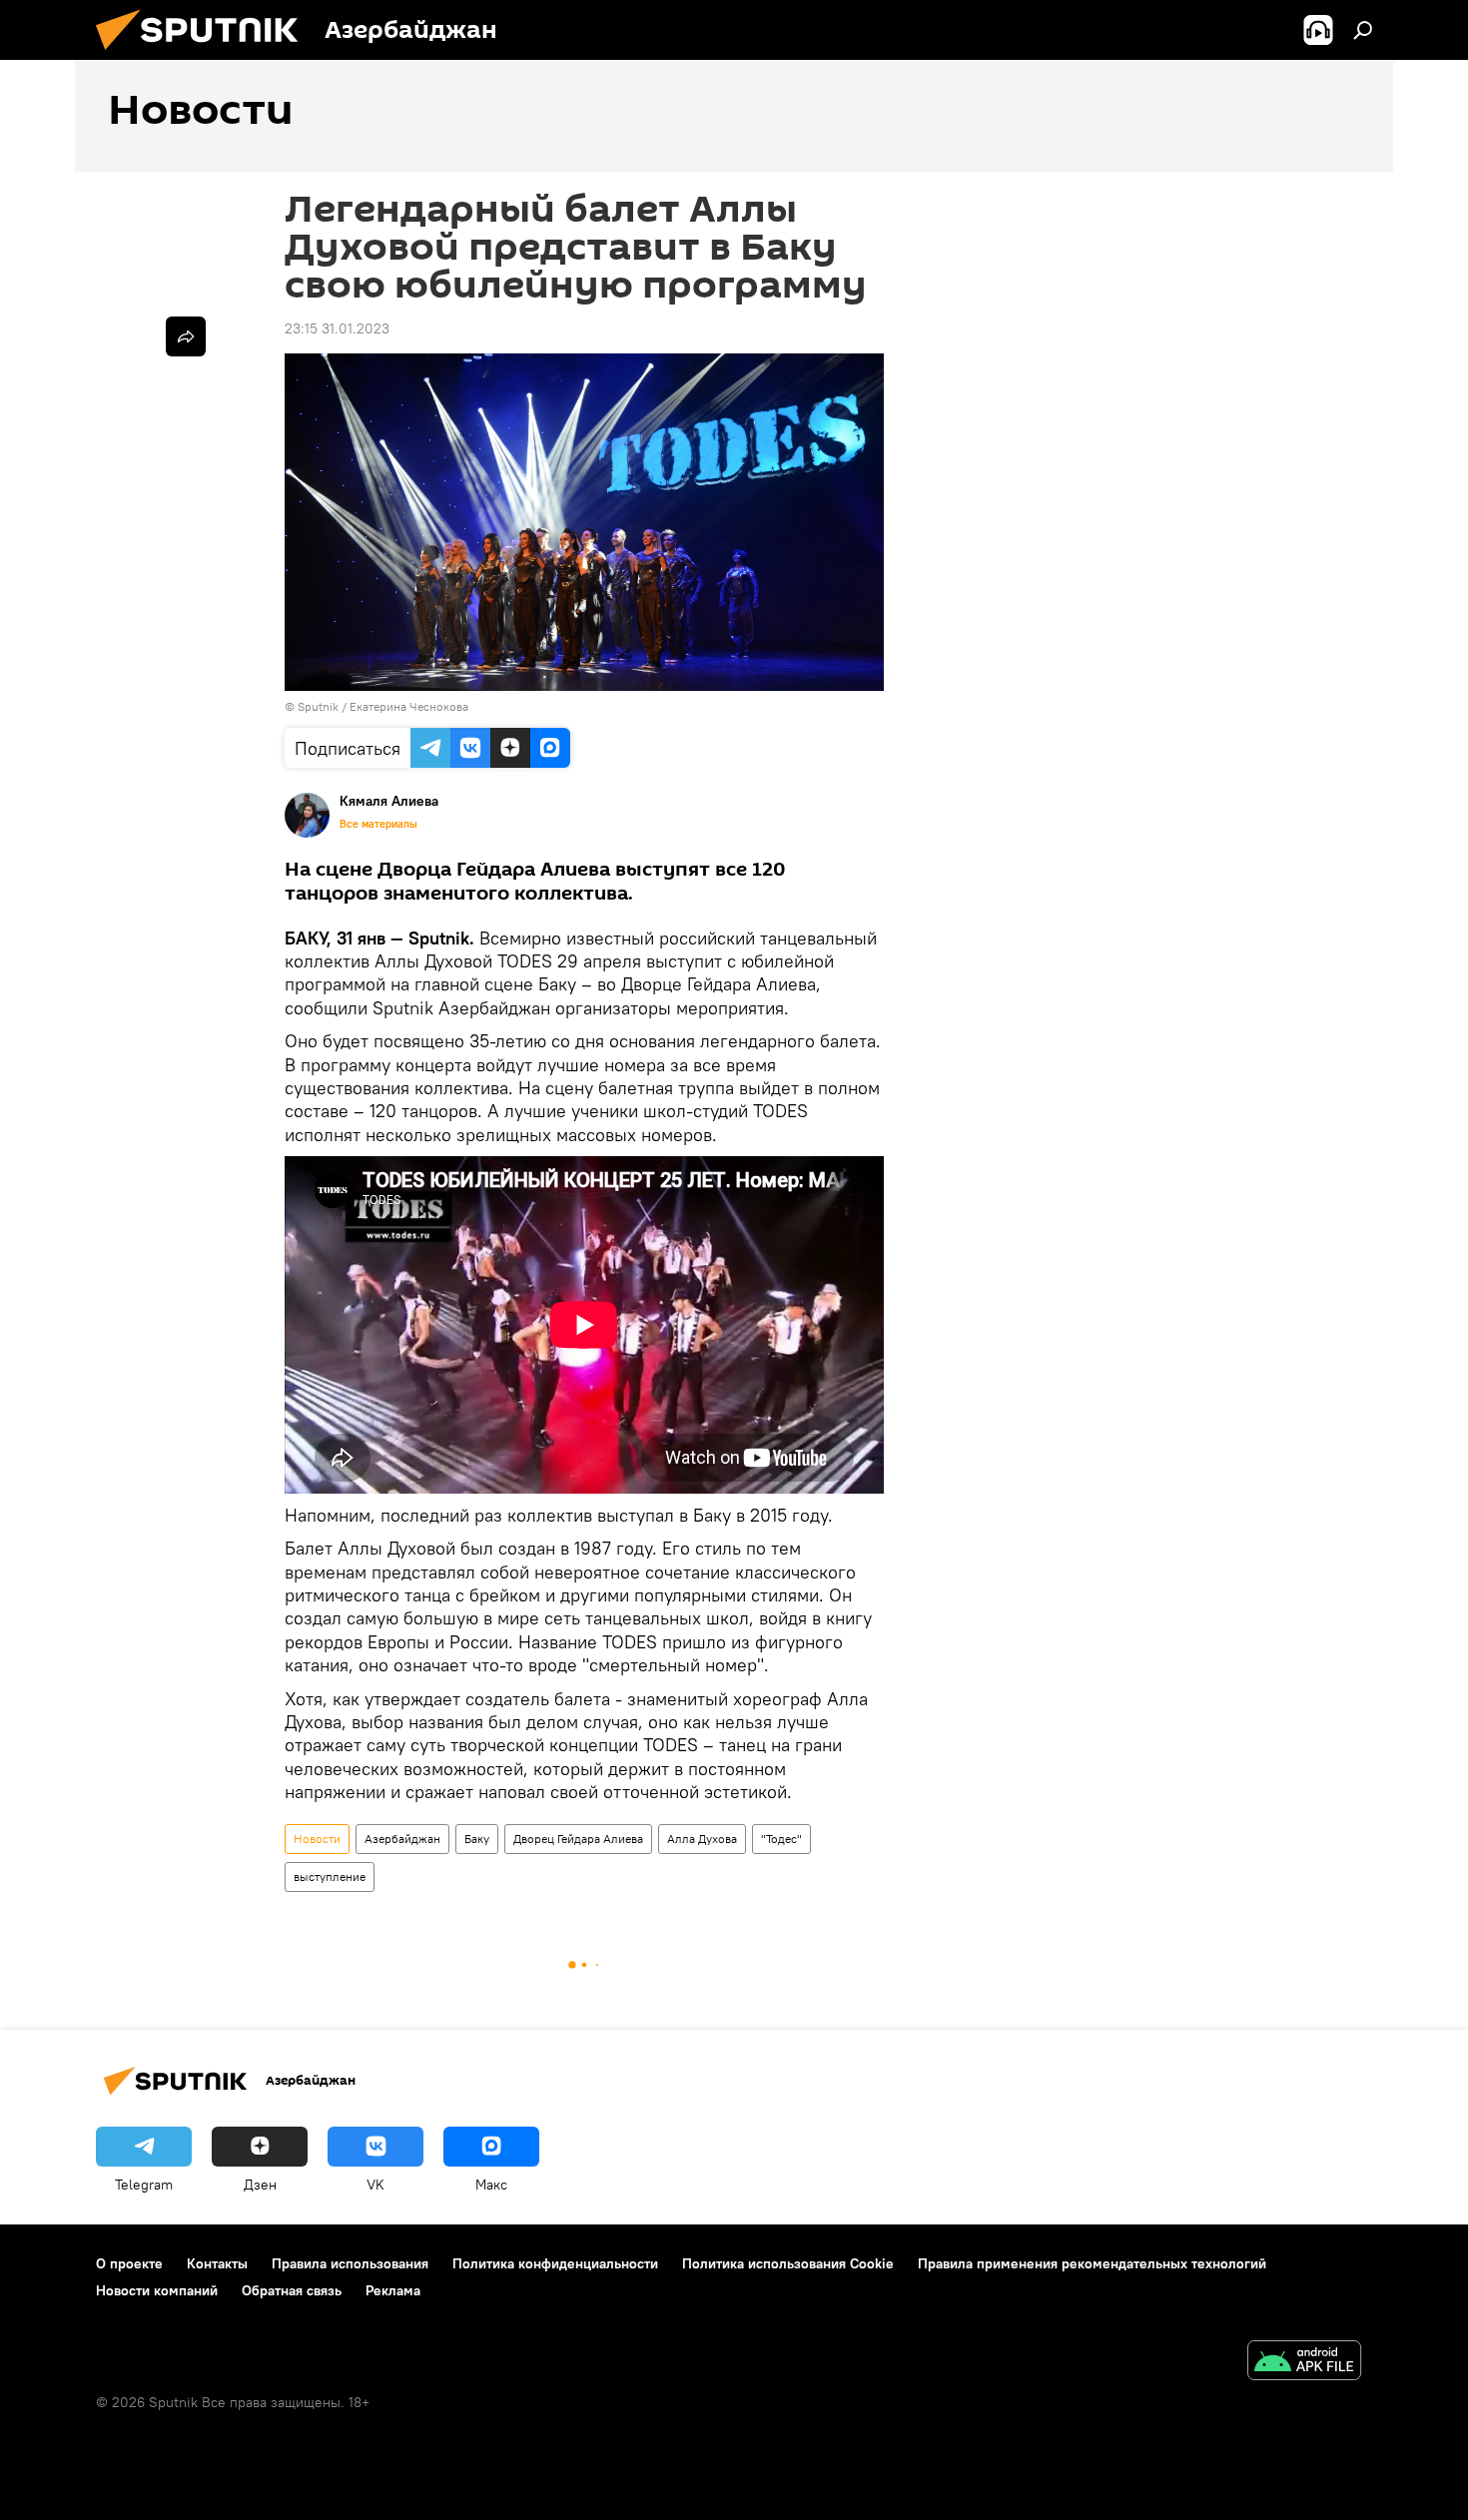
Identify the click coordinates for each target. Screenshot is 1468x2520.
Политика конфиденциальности (555, 2263)
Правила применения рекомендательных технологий (1092, 2263)
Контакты (217, 2263)
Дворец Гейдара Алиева (578, 1839)
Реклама (393, 2290)
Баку (477, 1839)
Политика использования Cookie (788, 2263)
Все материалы (378, 824)
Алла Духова (702, 1839)
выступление (330, 1877)
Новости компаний (157, 2290)
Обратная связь (292, 2290)
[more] (186, 336)
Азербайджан (402, 1839)
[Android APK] (1304, 2363)
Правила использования (350, 2263)
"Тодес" (781, 1839)
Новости (317, 1839)
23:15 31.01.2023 (337, 328)
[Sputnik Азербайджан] (205, 55)
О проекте (129, 2263)
